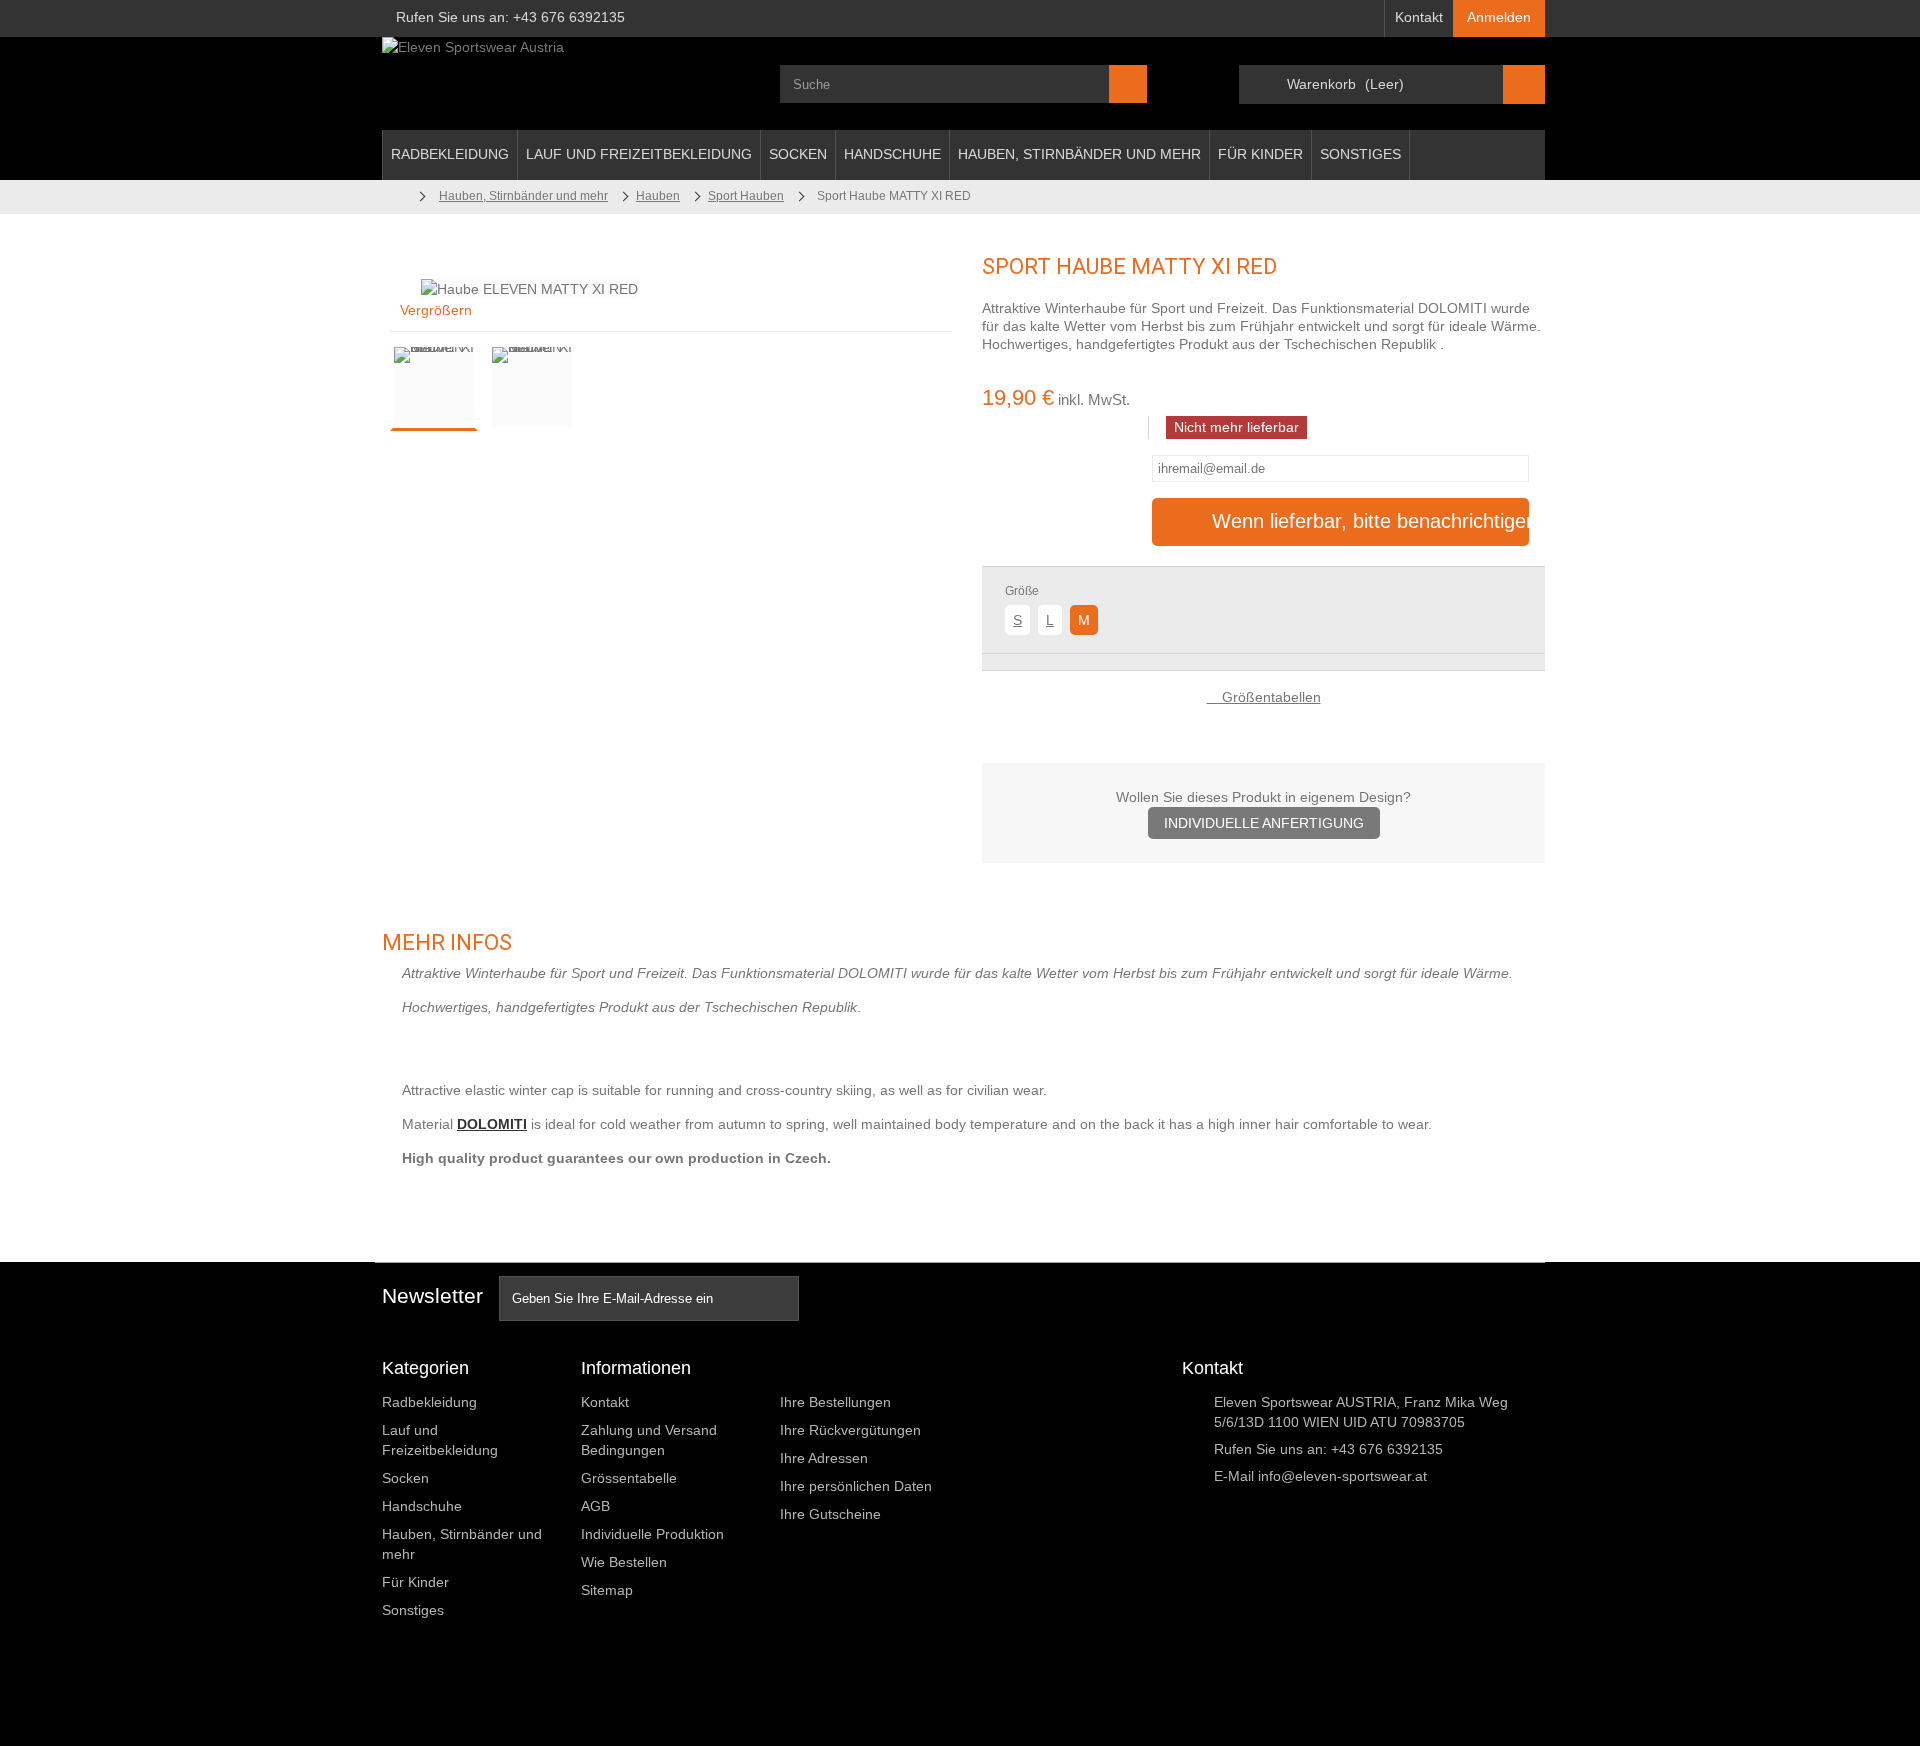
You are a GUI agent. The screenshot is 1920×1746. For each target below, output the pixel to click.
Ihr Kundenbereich (853, 1368)
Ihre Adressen (824, 1458)
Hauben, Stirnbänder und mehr (1079, 154)
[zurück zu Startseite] (395, 196)
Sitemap (607, 1590)
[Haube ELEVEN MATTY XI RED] (434, 387)
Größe (1023, 591)
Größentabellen (1269, 697)
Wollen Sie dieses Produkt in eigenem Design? (1263, 810)
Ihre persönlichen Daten (856, 1486)
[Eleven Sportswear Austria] (566, 83)
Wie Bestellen (624, 1562)
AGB (595, 1506)
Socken (798, 154)
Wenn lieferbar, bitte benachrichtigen (1371, 521)
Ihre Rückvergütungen (850, 1430)
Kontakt (1419, 17)
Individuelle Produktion (652, 1534)
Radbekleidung (450, 154)
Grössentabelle (629, 1478)
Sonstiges (1360, 154)
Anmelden (1499, 17)
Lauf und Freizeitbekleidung (639, 154)
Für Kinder (1260, 154)
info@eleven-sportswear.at (1342, 1476)
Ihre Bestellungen (835, 1402)
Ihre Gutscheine (830, 1514)
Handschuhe (892, 154)
